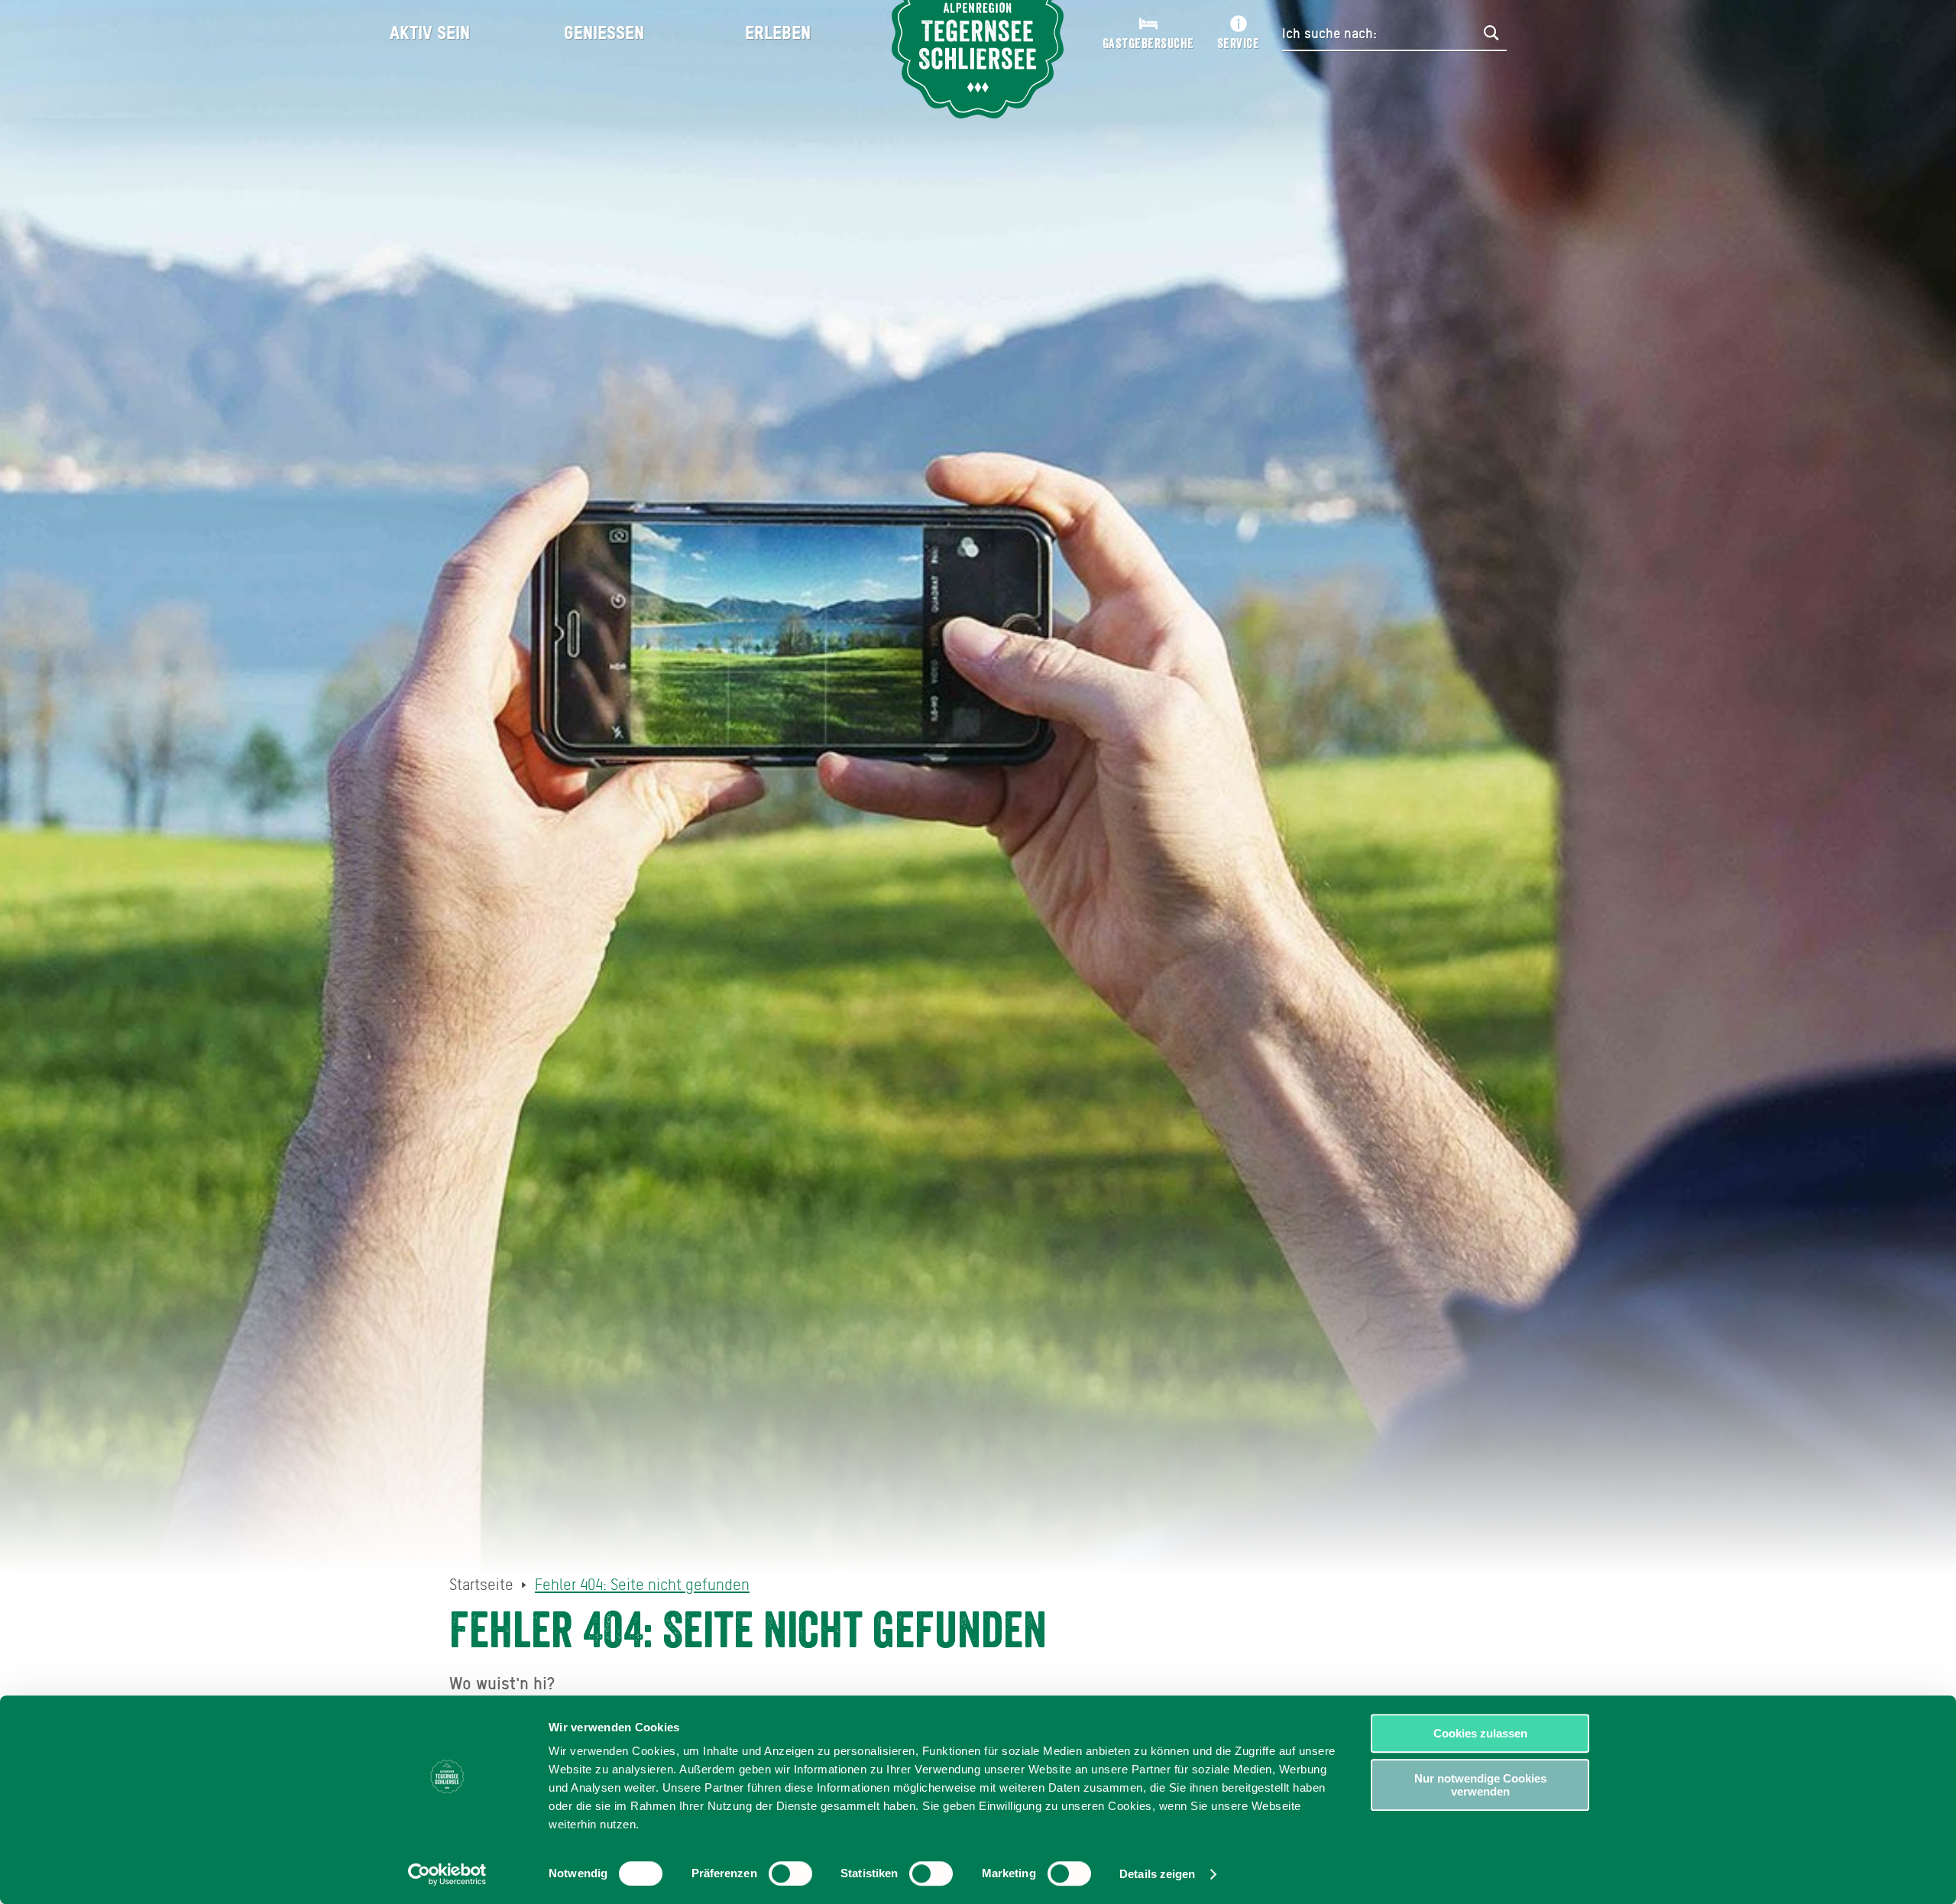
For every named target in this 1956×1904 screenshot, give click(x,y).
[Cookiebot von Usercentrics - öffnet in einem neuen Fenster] (447, 1874)
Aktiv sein (430, 32)
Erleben (778, 32)
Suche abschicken (1491, 33)
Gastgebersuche (1148, 44)
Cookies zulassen (1480, 1733)
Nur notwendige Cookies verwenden (1480, 1785)
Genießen (604, 32)
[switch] (790, 1873)
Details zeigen (1157, 1874)
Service (1239, 44)
